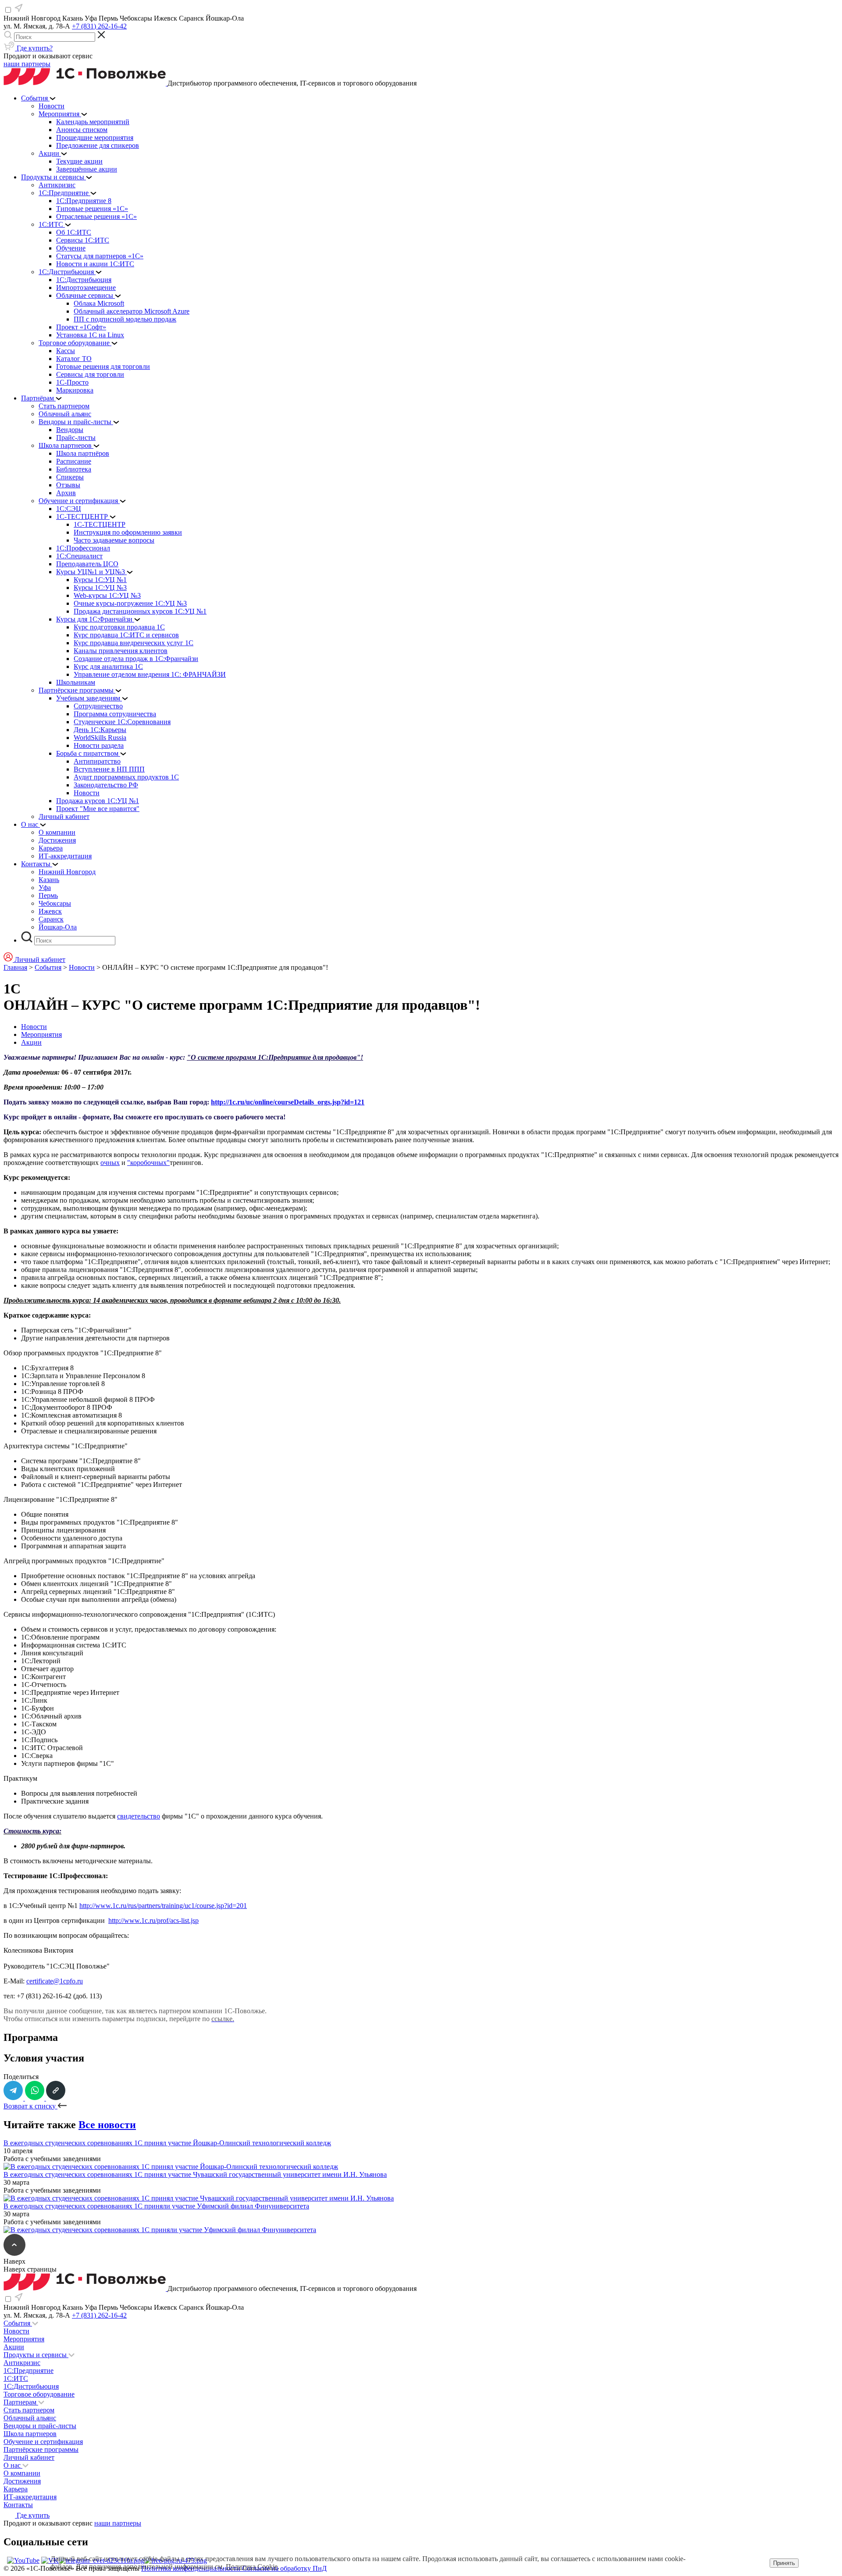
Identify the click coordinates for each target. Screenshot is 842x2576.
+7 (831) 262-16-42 (99, 26)
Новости (82, 967)
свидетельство (139, 1816)
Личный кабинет (29, 2457)
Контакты (18, 2505)
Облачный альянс (30, 2418)
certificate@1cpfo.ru (55, 1981)
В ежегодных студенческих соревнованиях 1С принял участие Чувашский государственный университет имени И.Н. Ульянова (195, 2174)
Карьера (16, 2489)
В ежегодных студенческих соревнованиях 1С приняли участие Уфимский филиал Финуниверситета (156, 2206)
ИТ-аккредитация (30, 2497)
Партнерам (21, 2402)
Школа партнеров (30, 2434)
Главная (15, 967)
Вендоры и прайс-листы (40, 2426)
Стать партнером (29, 2410)
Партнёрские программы (41, 2449)
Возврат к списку (30, 2106)
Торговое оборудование (39, 2394)
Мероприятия (41, 1034)
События (48, 967)
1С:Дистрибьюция (31, 2386)
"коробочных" (148, 1163)
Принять (784, 2563)
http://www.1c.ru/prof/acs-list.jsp (153, 1920)
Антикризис (22, 2363)
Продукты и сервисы (36, 2355)
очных (110, 1163)
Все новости (107, 2125)
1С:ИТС (16, 2378)
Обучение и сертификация (43, 2442)
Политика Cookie (252, 2567)
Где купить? (34, 48)
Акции (31, 1042)
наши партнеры (27, 64)
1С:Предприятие (29, 2371)
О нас (13, 2465)
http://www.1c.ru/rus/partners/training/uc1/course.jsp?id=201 (163, 1906)
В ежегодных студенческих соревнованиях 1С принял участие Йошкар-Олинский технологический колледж (167, 2143)
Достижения (22, 2481)
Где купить (32, 2515)
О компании (22, 2473)
